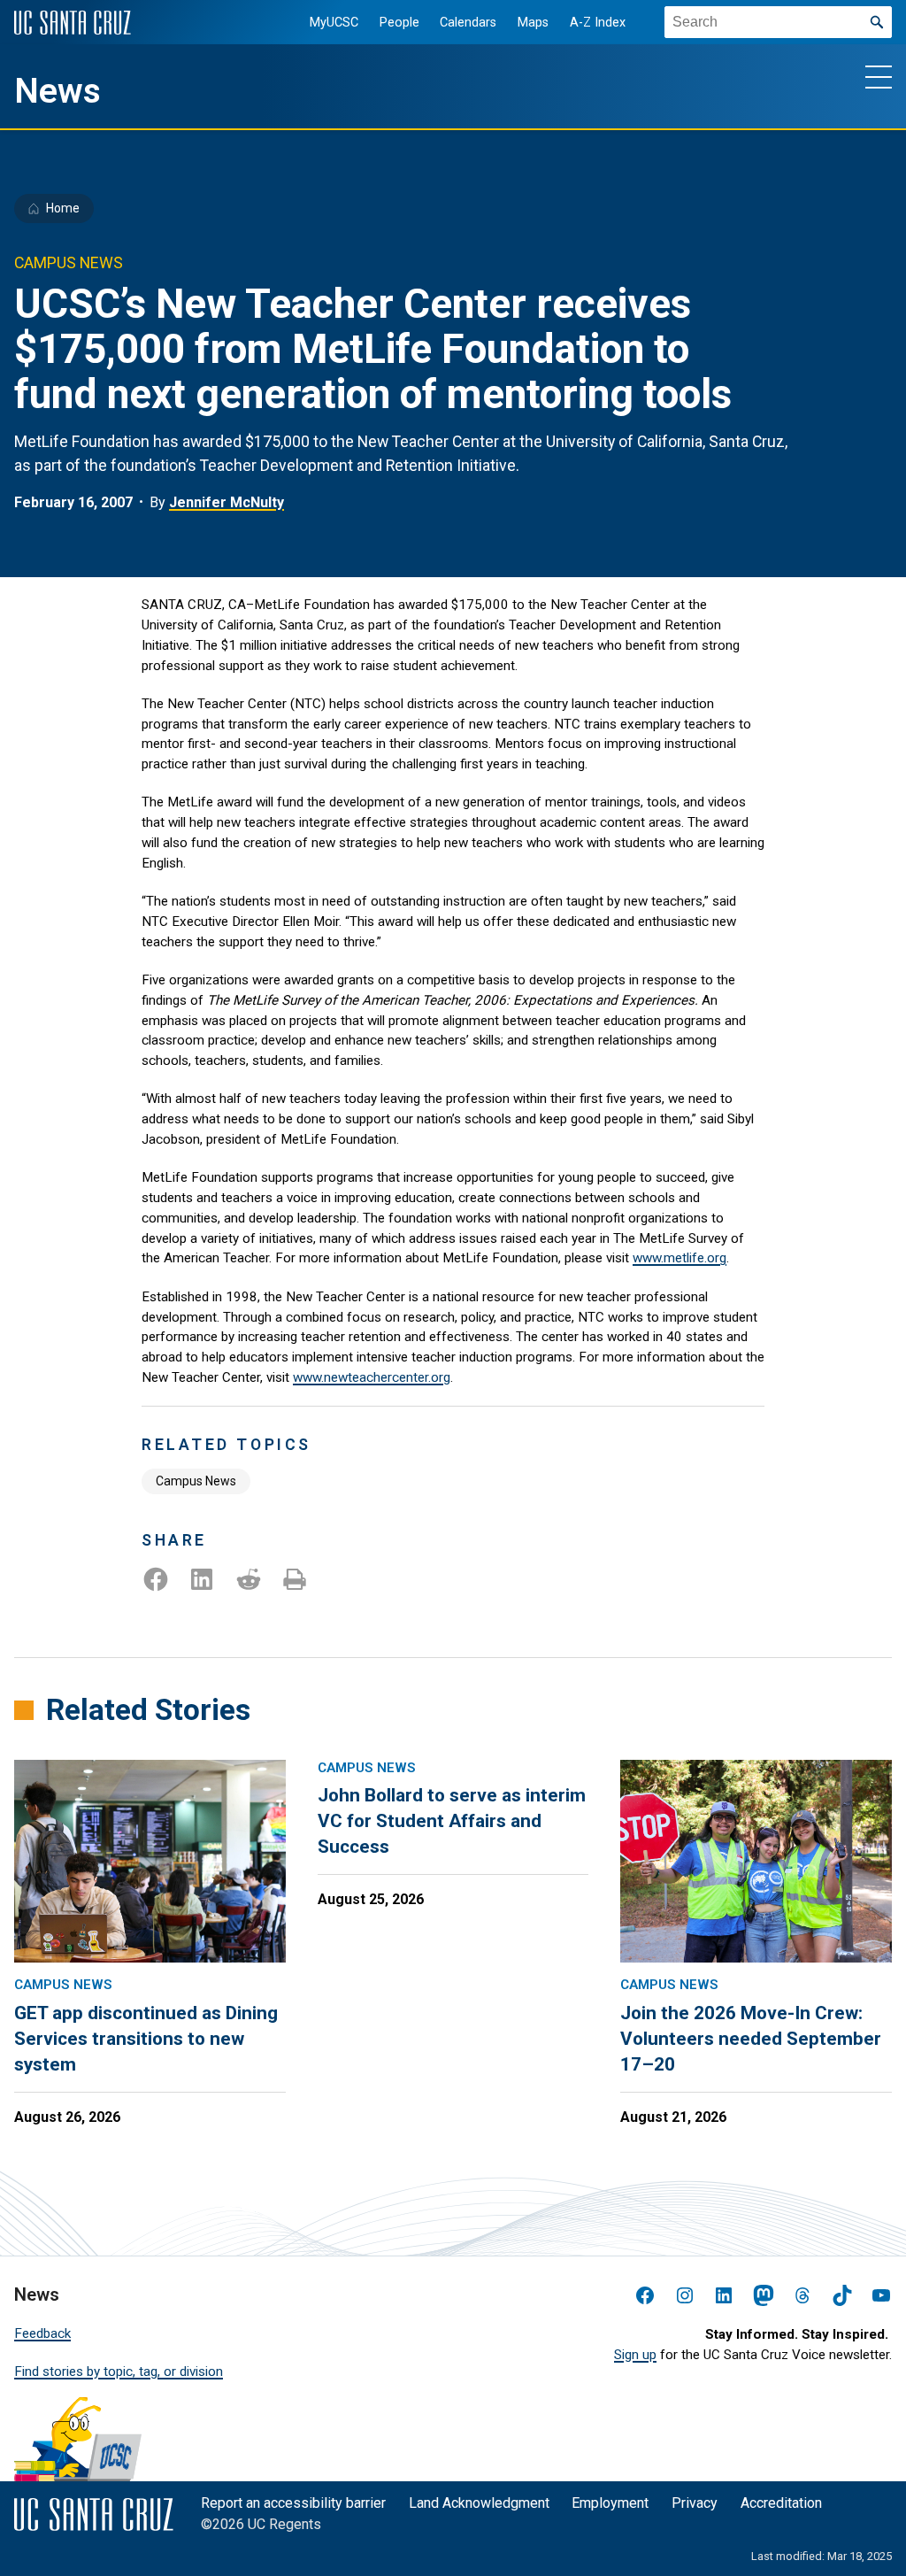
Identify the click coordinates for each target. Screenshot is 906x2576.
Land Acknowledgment (479, 2503)
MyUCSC (334, 23)
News (58, 91)
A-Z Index (598, 23)
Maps (533, 23)
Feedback (42, 2333)
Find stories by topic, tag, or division (119, 2372)
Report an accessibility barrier (293, 2503)
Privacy (695, 2503)
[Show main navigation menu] (879, 76)
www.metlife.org (679, 1258)
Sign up (635, 2355)
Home (63, 208)
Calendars (468, 23)
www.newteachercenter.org (372, 1377)
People (399, 23)
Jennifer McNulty (226, 502)
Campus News (196, 1481)
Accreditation (781, 2503)
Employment (610, 2503)
